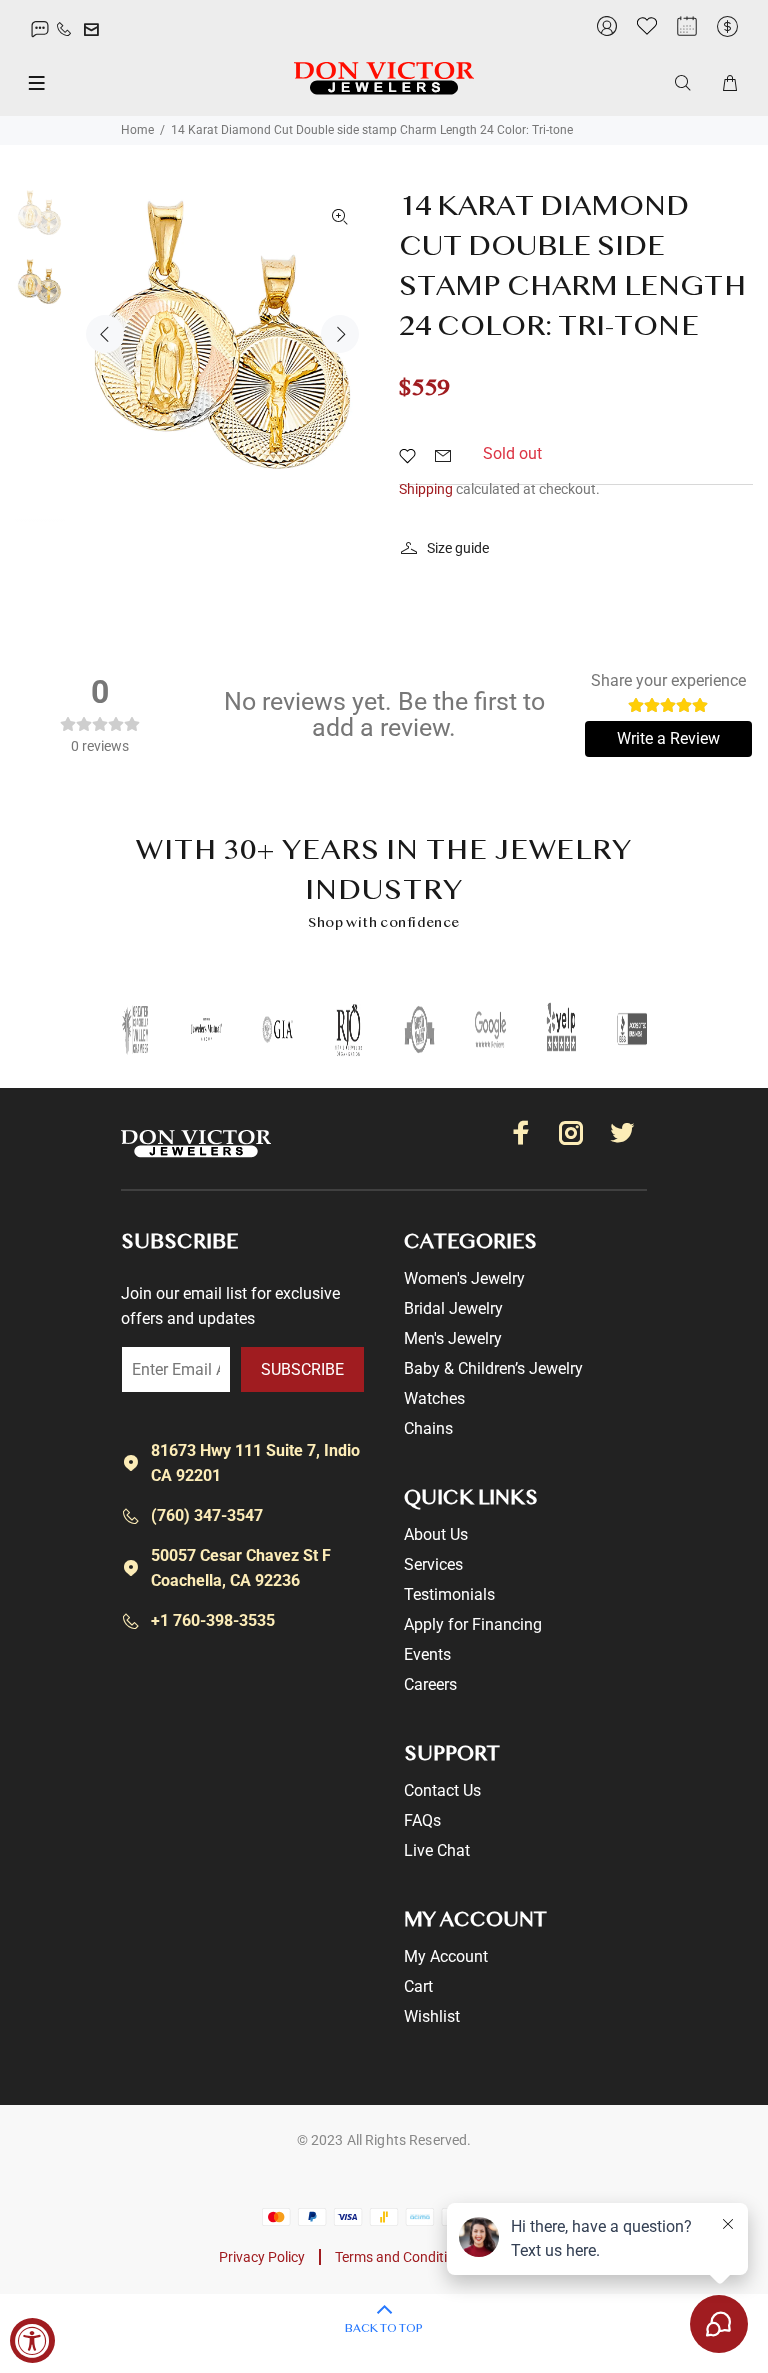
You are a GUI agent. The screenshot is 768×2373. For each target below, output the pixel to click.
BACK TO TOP (384, 2329)
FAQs (422, 1820)
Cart (418, 1986)
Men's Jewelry (453, 1338)
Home (137, 130)
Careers (430, 1684)
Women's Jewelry (464, 1278)
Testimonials (449, 1594)
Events (427, 1654)
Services (433, 1564)
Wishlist (432, 2016)
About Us (436, 1534)
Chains (428, 1428)
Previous (105, 334)
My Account (446, 1956)
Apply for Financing (473, 1624)
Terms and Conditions (402, 2257)
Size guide (458, 548)
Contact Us (442, 1790)
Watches (434, 1398)
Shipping (426, 489)
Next (340, 334)
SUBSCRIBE (302, 1369)
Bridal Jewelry (453, 1308)
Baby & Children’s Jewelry (493, 1368)
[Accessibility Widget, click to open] (32, 2340)
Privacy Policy (262, 2257)
